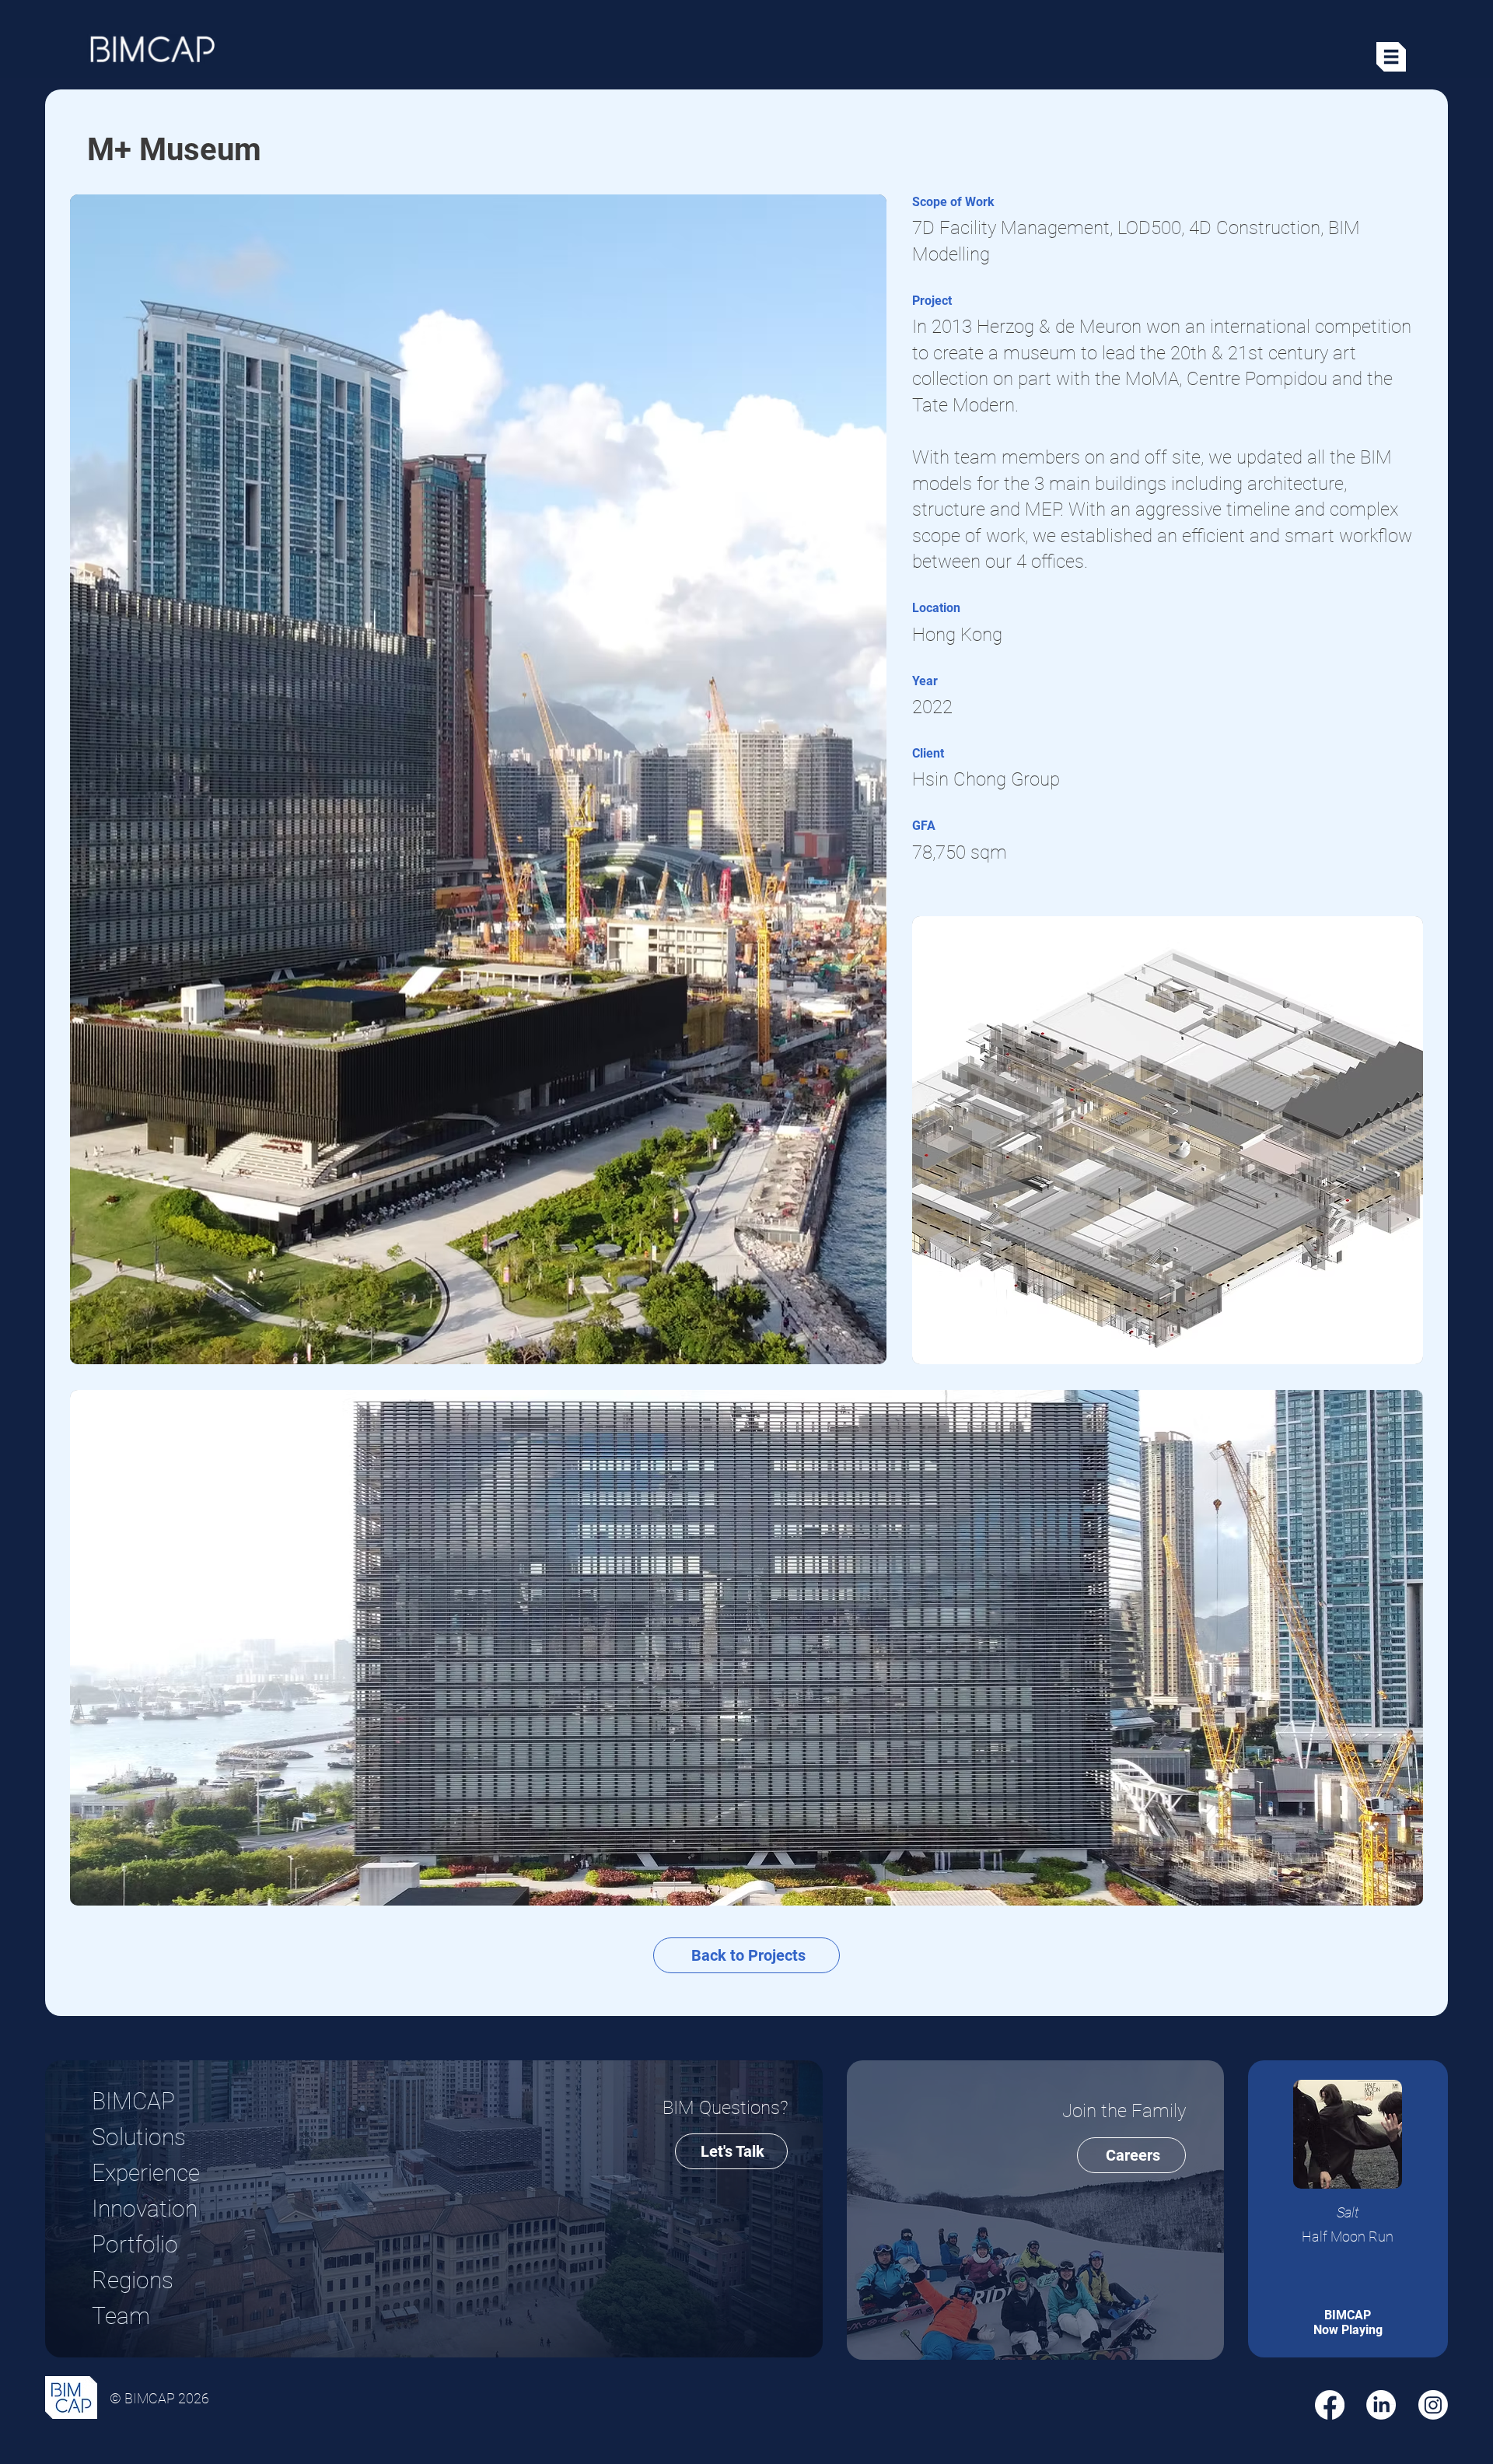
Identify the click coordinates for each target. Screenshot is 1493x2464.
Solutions (139, 2137)
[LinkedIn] (1381, 2405)
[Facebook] (1330, 2405)
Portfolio (135, 2244)
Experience (146, 2173)
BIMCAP (133, 2101)
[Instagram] (1433, 2405)
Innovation (145, 2208)
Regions (133, 2280)
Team (121, 2316)
